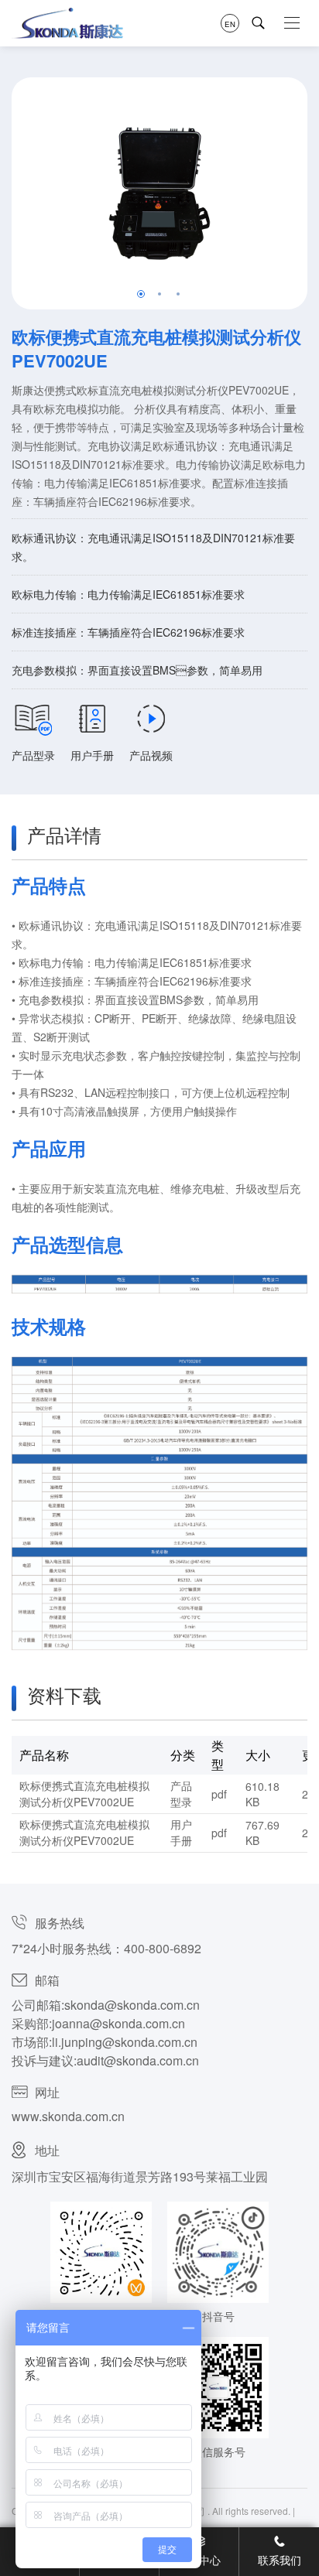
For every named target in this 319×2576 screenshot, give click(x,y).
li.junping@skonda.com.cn (125, 2042)
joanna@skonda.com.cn (118, 2023)
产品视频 (151, 755)
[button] (141, 294)
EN (230, 23)
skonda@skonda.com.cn (132, 2005)
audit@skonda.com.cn (138, 2060)
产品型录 (33, 755)
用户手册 (92, 755)
